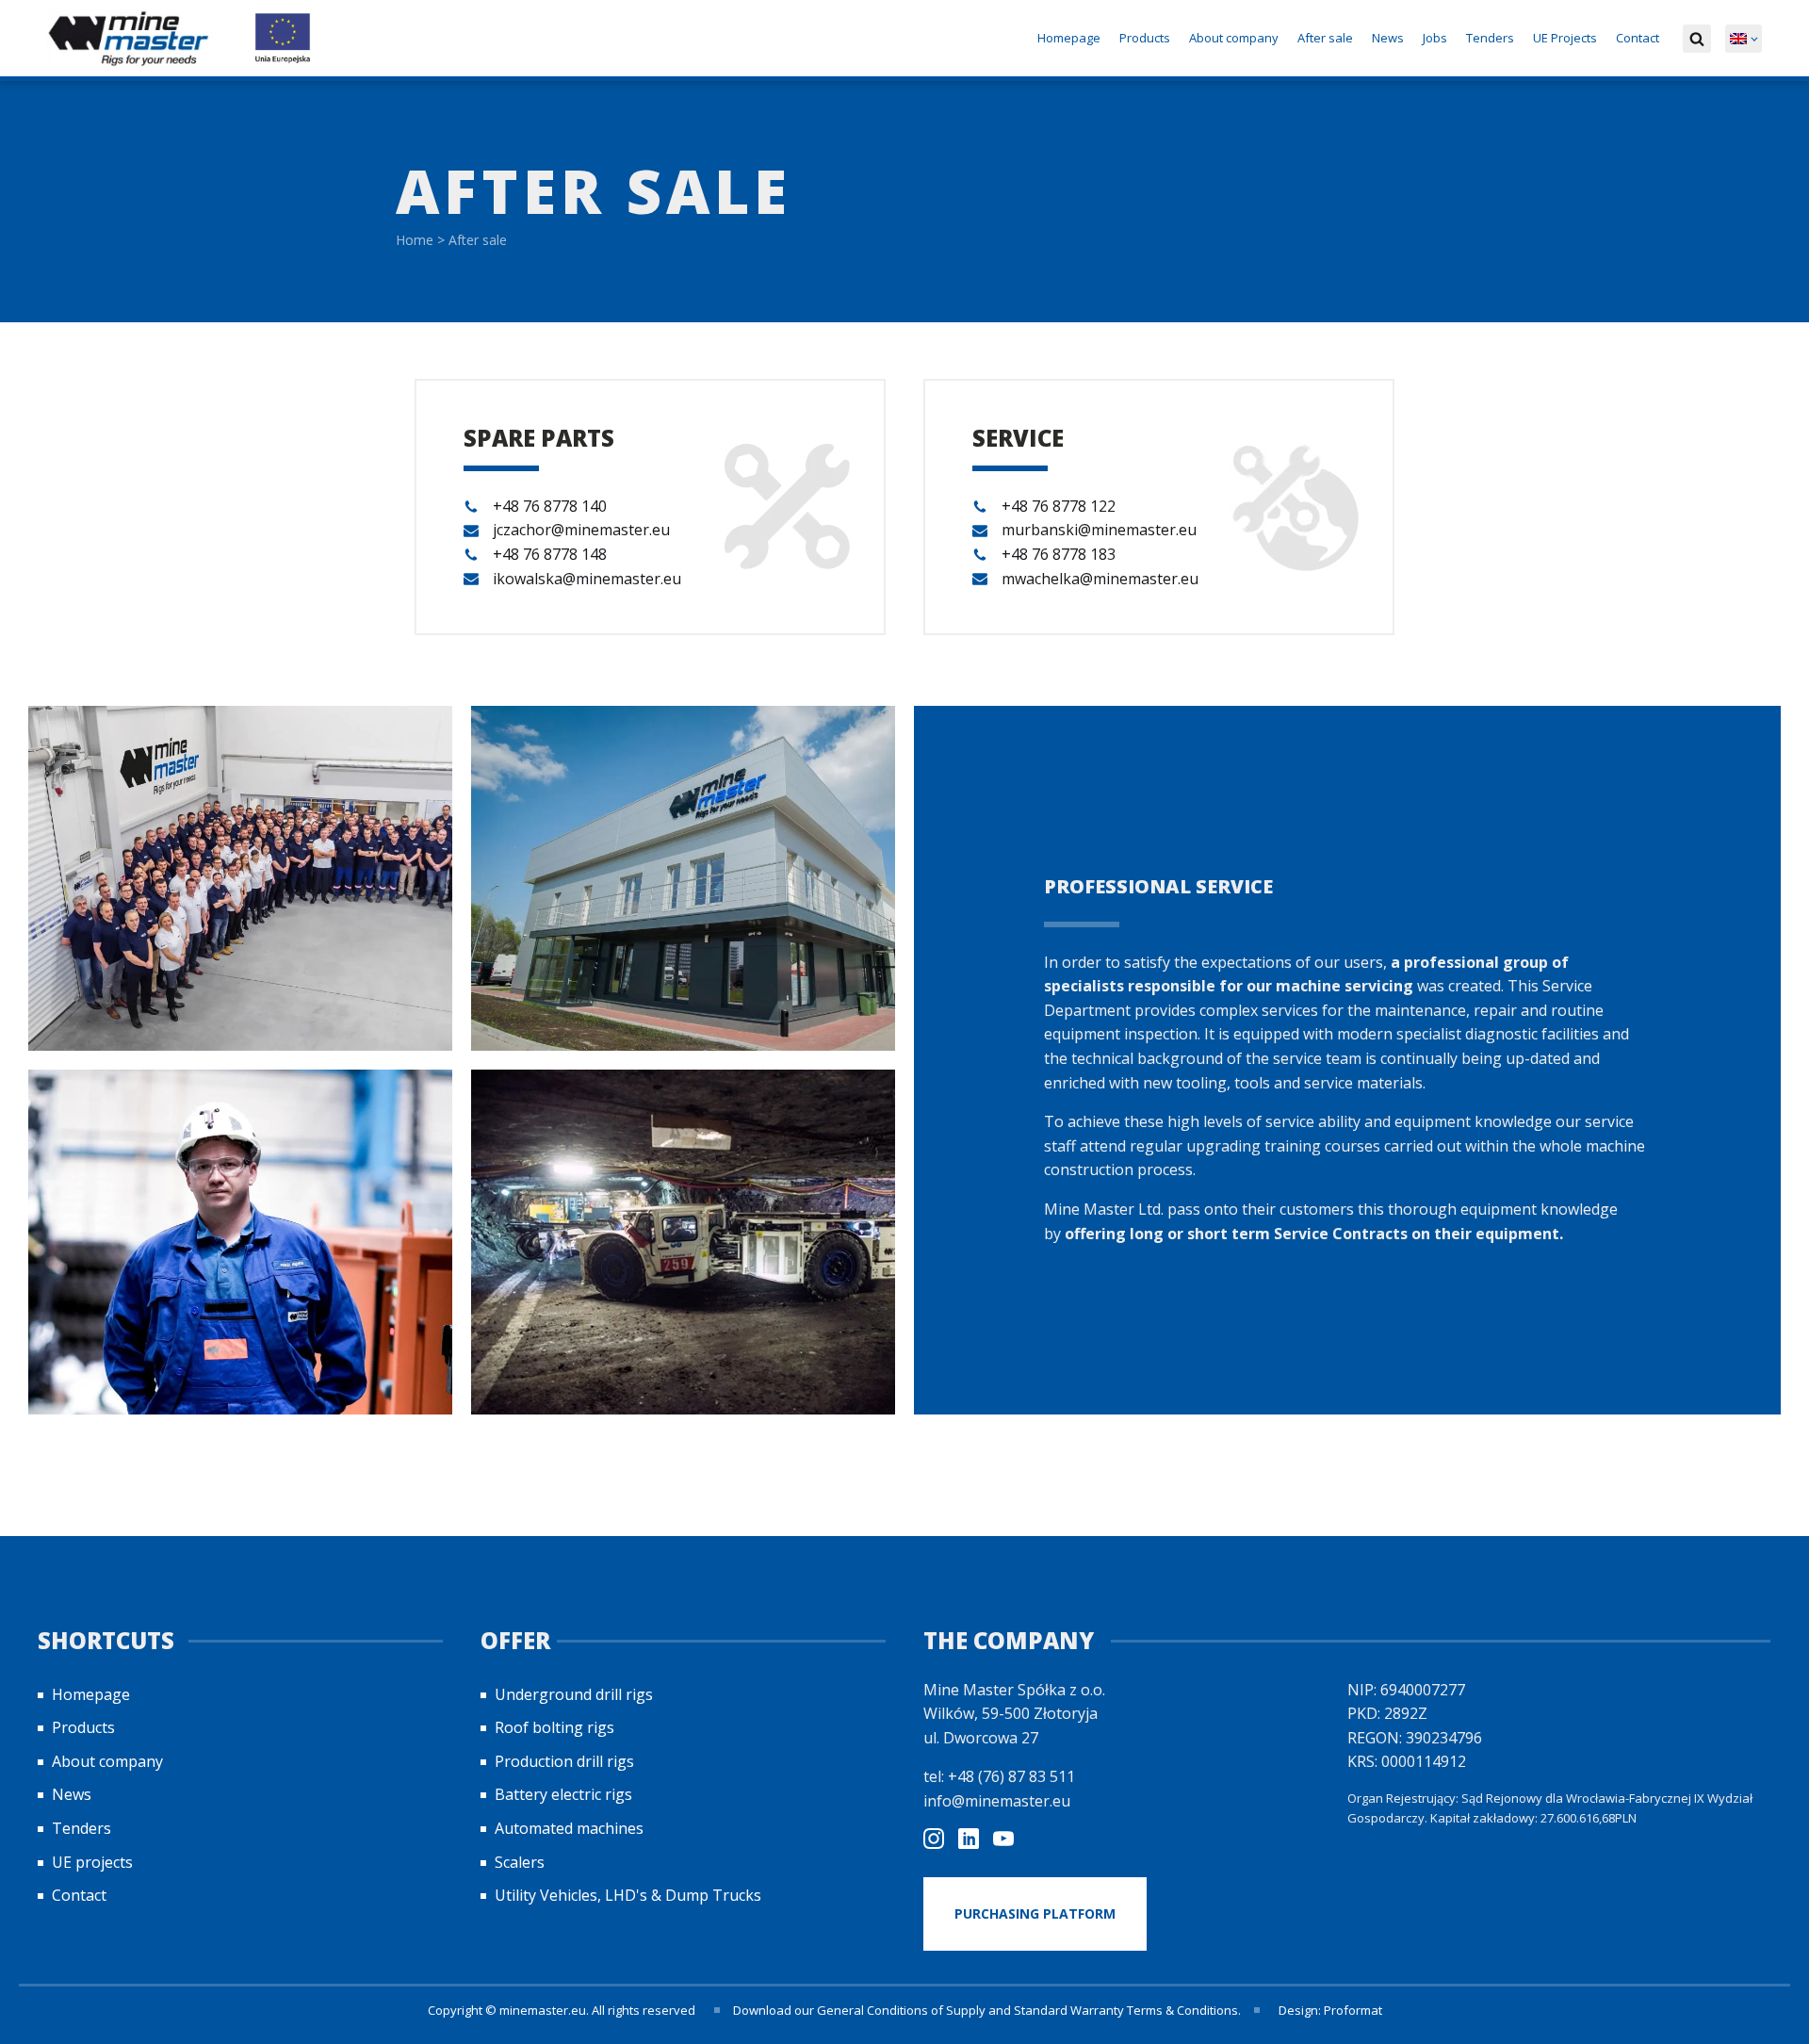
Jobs (1435, 38)
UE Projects (1565, 38)
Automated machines (569, 1828)
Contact (1638, 38)
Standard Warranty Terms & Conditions (1126, 2010)
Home (415, 240)
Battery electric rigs (563, 1794)
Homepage (1069, 38)
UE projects (92, 1862)
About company (1234, 38)
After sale (1325, 38)
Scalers (520, 1862)
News (1388, 38)
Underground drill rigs (574, 1694)
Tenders (1490, 38)
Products (1145, 38)
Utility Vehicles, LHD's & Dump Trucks (628, 1895)
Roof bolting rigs (554, 1727)
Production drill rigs (564, 1761)
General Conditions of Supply (901, 2010)
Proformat (1353, 2010)
